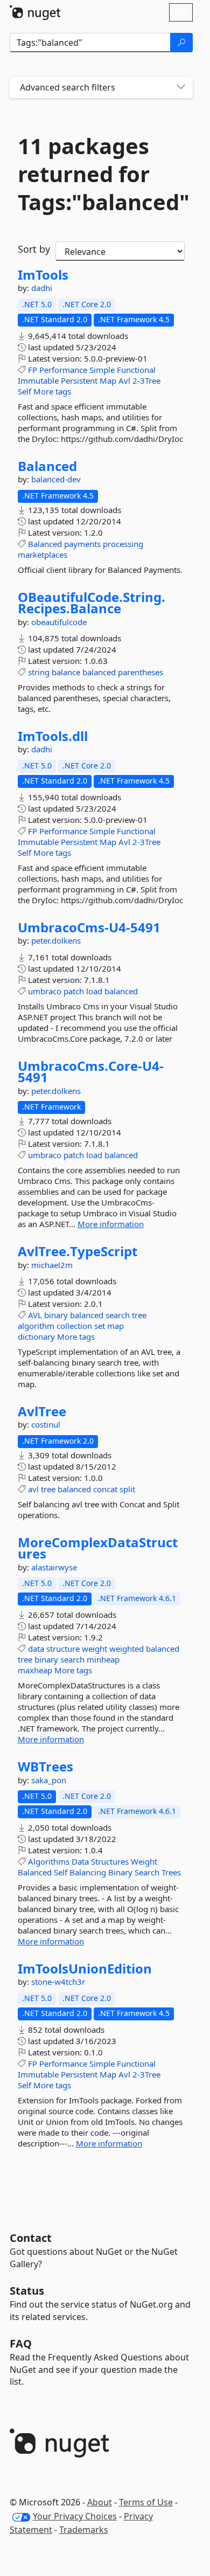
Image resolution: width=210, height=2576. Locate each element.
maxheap (35, 1670)
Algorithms (49, 1861)
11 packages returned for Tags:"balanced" (101, 174)
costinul (46, 1424)
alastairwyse (54, 1567)
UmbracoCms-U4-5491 (89, 927)
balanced (99, 672)
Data (80, 1861)
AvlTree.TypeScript (78, 1251)
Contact (31, 2238)
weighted (127, 1649)
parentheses (141, 672)
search (118, 1315)
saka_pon (49, 1780)
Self (24, 391)
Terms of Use (146, 2502)
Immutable (38, 380)
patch (74, 991)
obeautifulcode (59, 622)
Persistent (79, 380)
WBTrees (45, 1767)
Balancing (88, 1872)
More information (111, 1224)
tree (139, 1315)
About (100, 2502)
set (100, 1326)
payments (82, 544)
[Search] (181, 43)
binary (56, 1315)
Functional (136, 370)
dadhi (42, 288)
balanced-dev (56, 479)
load (94, 991)
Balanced (47, 466)
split (127, 1489)
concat (105, 1489)
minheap (103, 1659)
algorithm (36, 1326)
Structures (110, 1861)
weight (94, 1649)
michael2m (52, 1265)
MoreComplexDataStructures (98, 1548)
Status (27, 2291)
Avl (124, 380)
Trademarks (84, 2530)
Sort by (34, 249)
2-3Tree (146, 380)
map (115, 1326)
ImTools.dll (53, 736)
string (39, 672)
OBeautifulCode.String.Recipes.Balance (92, 603)
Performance (63, 370)
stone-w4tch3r (58, 1982)
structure (63, 1649)
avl (33, 1489)
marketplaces (43, 555)
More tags (52, 391)
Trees (171, 1872)
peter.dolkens (56, 940)
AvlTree (42, 1411)
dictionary (36, 1337)
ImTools (43, 275)
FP (33, 370)
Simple (102, 370)
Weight (144, 1861)
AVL (35, 1315)
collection (74, 1326)
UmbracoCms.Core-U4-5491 (91, 1072)
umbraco (45, 991)
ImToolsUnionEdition (85, 1969)
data (36, 1649)
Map (108, 380)
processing (123, 544)
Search (147, 1872)
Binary (120, 1872)
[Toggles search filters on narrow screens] (181, 88)
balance (66, 672)
